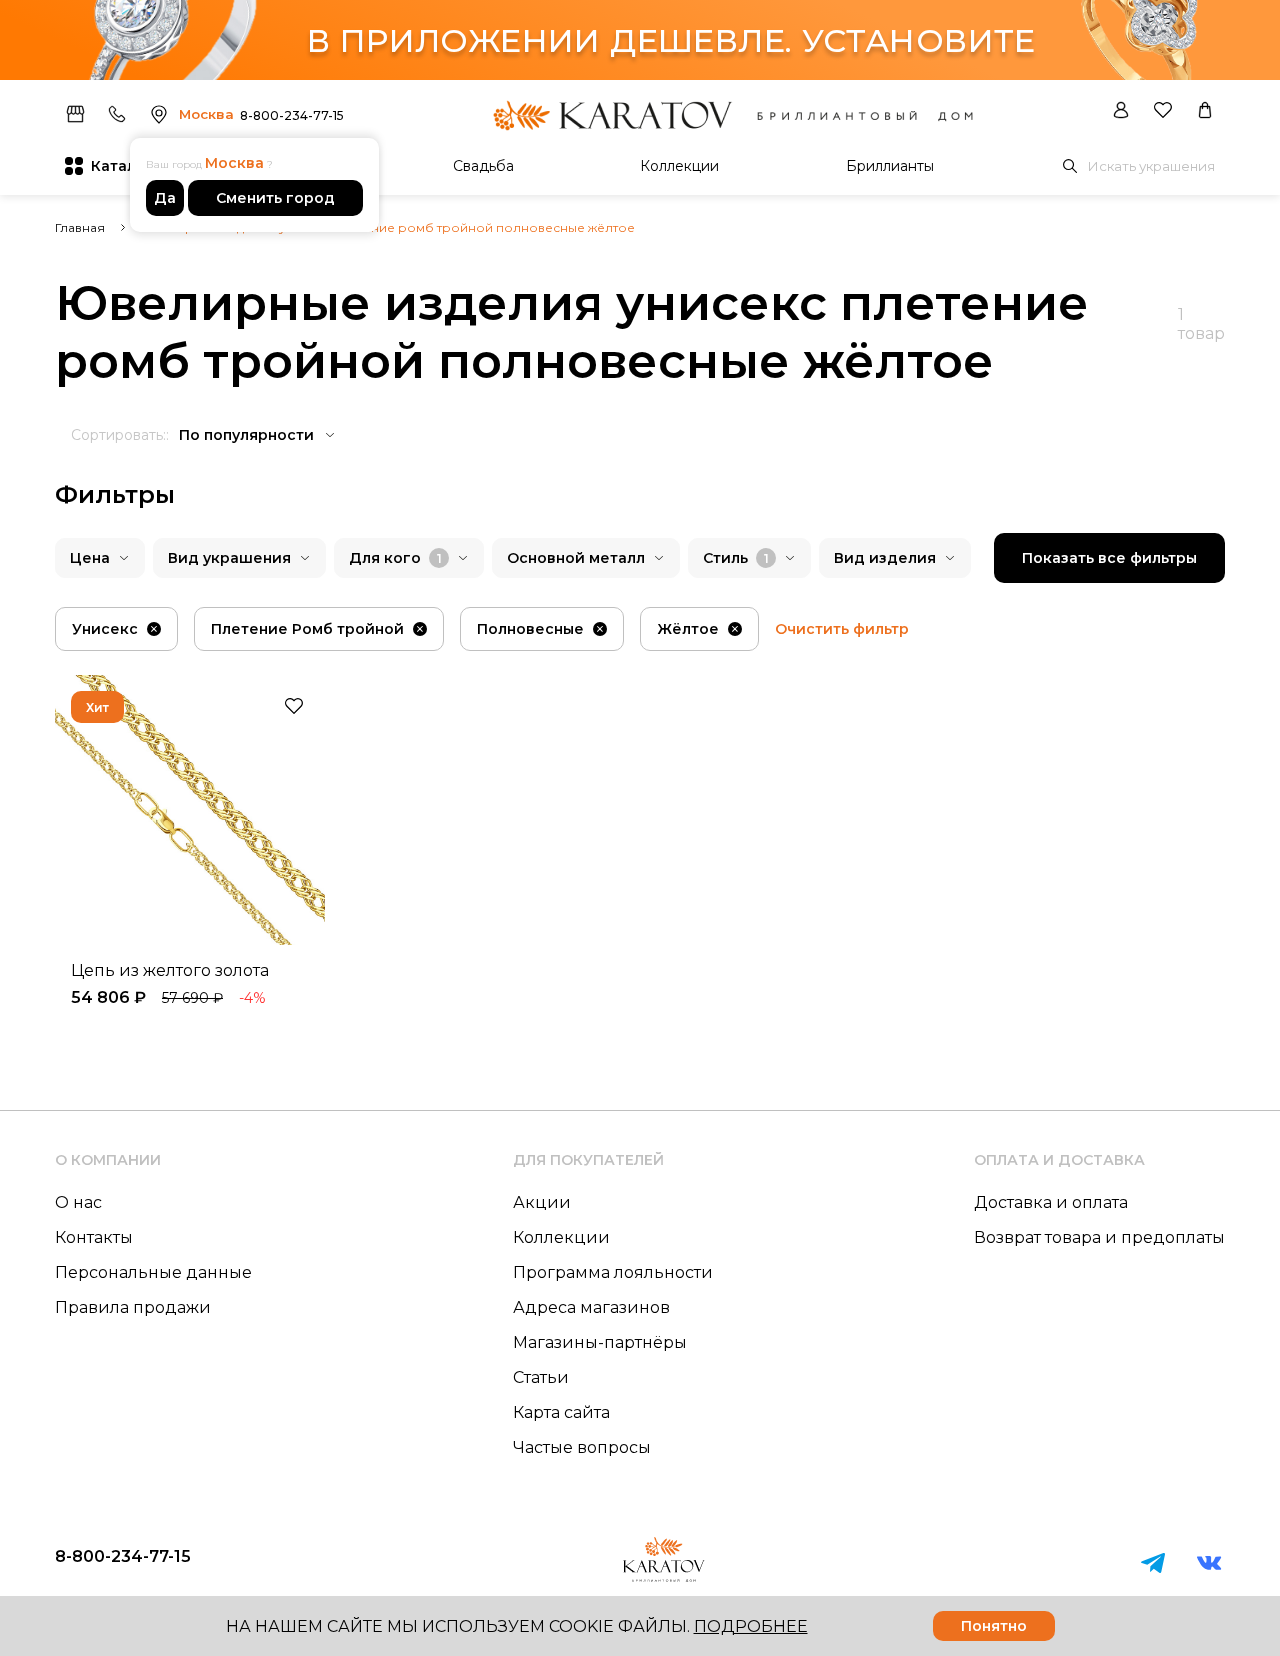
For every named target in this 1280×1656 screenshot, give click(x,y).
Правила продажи (133, 1307)
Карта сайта (561, 1412)
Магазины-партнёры (600, 1342)
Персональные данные (153, 1272)
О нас (78, 1202)
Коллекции (679, 166)
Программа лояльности (613, 1272)
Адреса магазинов (591, 1307)
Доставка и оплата (1051, 1202)
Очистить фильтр (842, 629)
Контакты (94, 1237)
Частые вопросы (582, 1447)
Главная (80, 227)
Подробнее (751, 1626)
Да (165, 198)
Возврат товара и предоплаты (1099, 1237)
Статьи (541, 1377)
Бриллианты (890, 166)
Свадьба (483, 166)
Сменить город (275, 198)
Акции (542, 1202)
